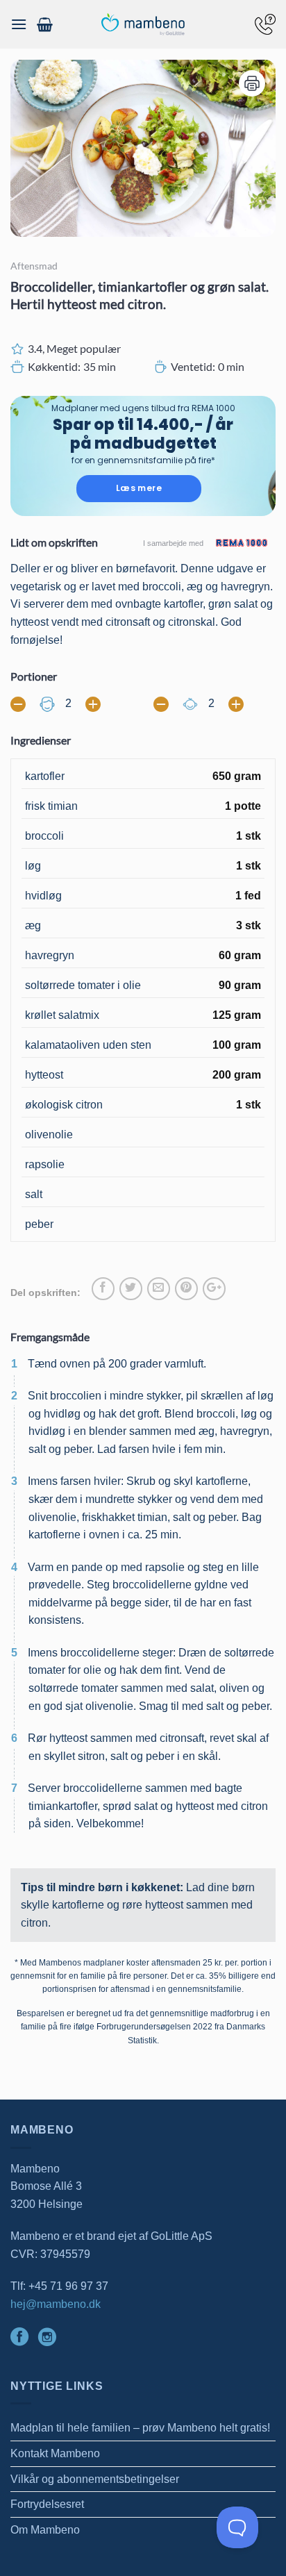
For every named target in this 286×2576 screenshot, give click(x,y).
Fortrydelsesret (47, 2504)
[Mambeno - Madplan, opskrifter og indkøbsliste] (143, 25)
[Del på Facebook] (103, 1289)
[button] (19, 24)
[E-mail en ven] (159, 1289)
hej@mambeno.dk (56, 2304)
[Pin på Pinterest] (186, 1289)
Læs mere (139, 488)
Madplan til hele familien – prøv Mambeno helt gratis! (140, 2428)
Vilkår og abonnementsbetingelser (95, 2479)
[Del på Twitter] (131, 1289)
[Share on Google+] (214, 1289)
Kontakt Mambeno (55, 2453)
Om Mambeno (45, 2530)
